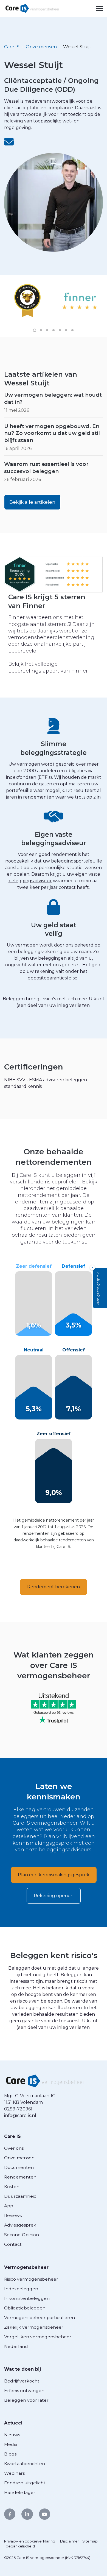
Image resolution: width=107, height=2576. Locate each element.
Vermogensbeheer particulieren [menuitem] (40, 2318)
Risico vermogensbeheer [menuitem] (31, 2279)
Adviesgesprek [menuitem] (20, 2225)
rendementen (39, 797)
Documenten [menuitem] (19, 2167)
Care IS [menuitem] (12, 2136)
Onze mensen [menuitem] (19, 2158)
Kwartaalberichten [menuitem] (25, 2464)
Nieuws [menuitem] (12, 2435)
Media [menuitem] (11, 2444)
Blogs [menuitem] (10, 2454)
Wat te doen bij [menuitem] (22, 2369)
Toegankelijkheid (19, 2546)
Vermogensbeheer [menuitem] (26, 2267)
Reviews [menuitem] (13, 2215)
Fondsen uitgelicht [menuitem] (25, 2483)
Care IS (12, 47)
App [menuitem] (9, 2206)
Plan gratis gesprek (98, 1289)
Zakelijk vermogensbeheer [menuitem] (34, 2327)
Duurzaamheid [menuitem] (20, 2196)
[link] (32, 8)
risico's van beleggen (40, 2001)
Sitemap (90, 2541)
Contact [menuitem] (13, 2244)
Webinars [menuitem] (14, 2473)
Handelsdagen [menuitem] (20, 2492)
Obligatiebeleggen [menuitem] (25, 2308)
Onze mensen (41, 47)
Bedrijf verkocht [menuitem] (22, 2381)
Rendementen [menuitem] (20, 2177)
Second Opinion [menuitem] (22, 2235)
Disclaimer (70, 2541)
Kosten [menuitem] (12, 2187)
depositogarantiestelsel (53, 978)
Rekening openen (54, 1896)
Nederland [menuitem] (16, 2346)
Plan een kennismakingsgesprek (54, 1875)
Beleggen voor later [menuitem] (26, 2400)
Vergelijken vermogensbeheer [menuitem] (38, 2337)
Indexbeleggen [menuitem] (21, 2289)
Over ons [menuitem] (14, 2148)
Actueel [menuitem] (13, 2423)
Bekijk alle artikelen (32, 502)
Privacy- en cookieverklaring (30, 2541)
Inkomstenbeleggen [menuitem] (27, 2298)
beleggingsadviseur (30, 881)
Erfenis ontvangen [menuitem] (24, 2391)
